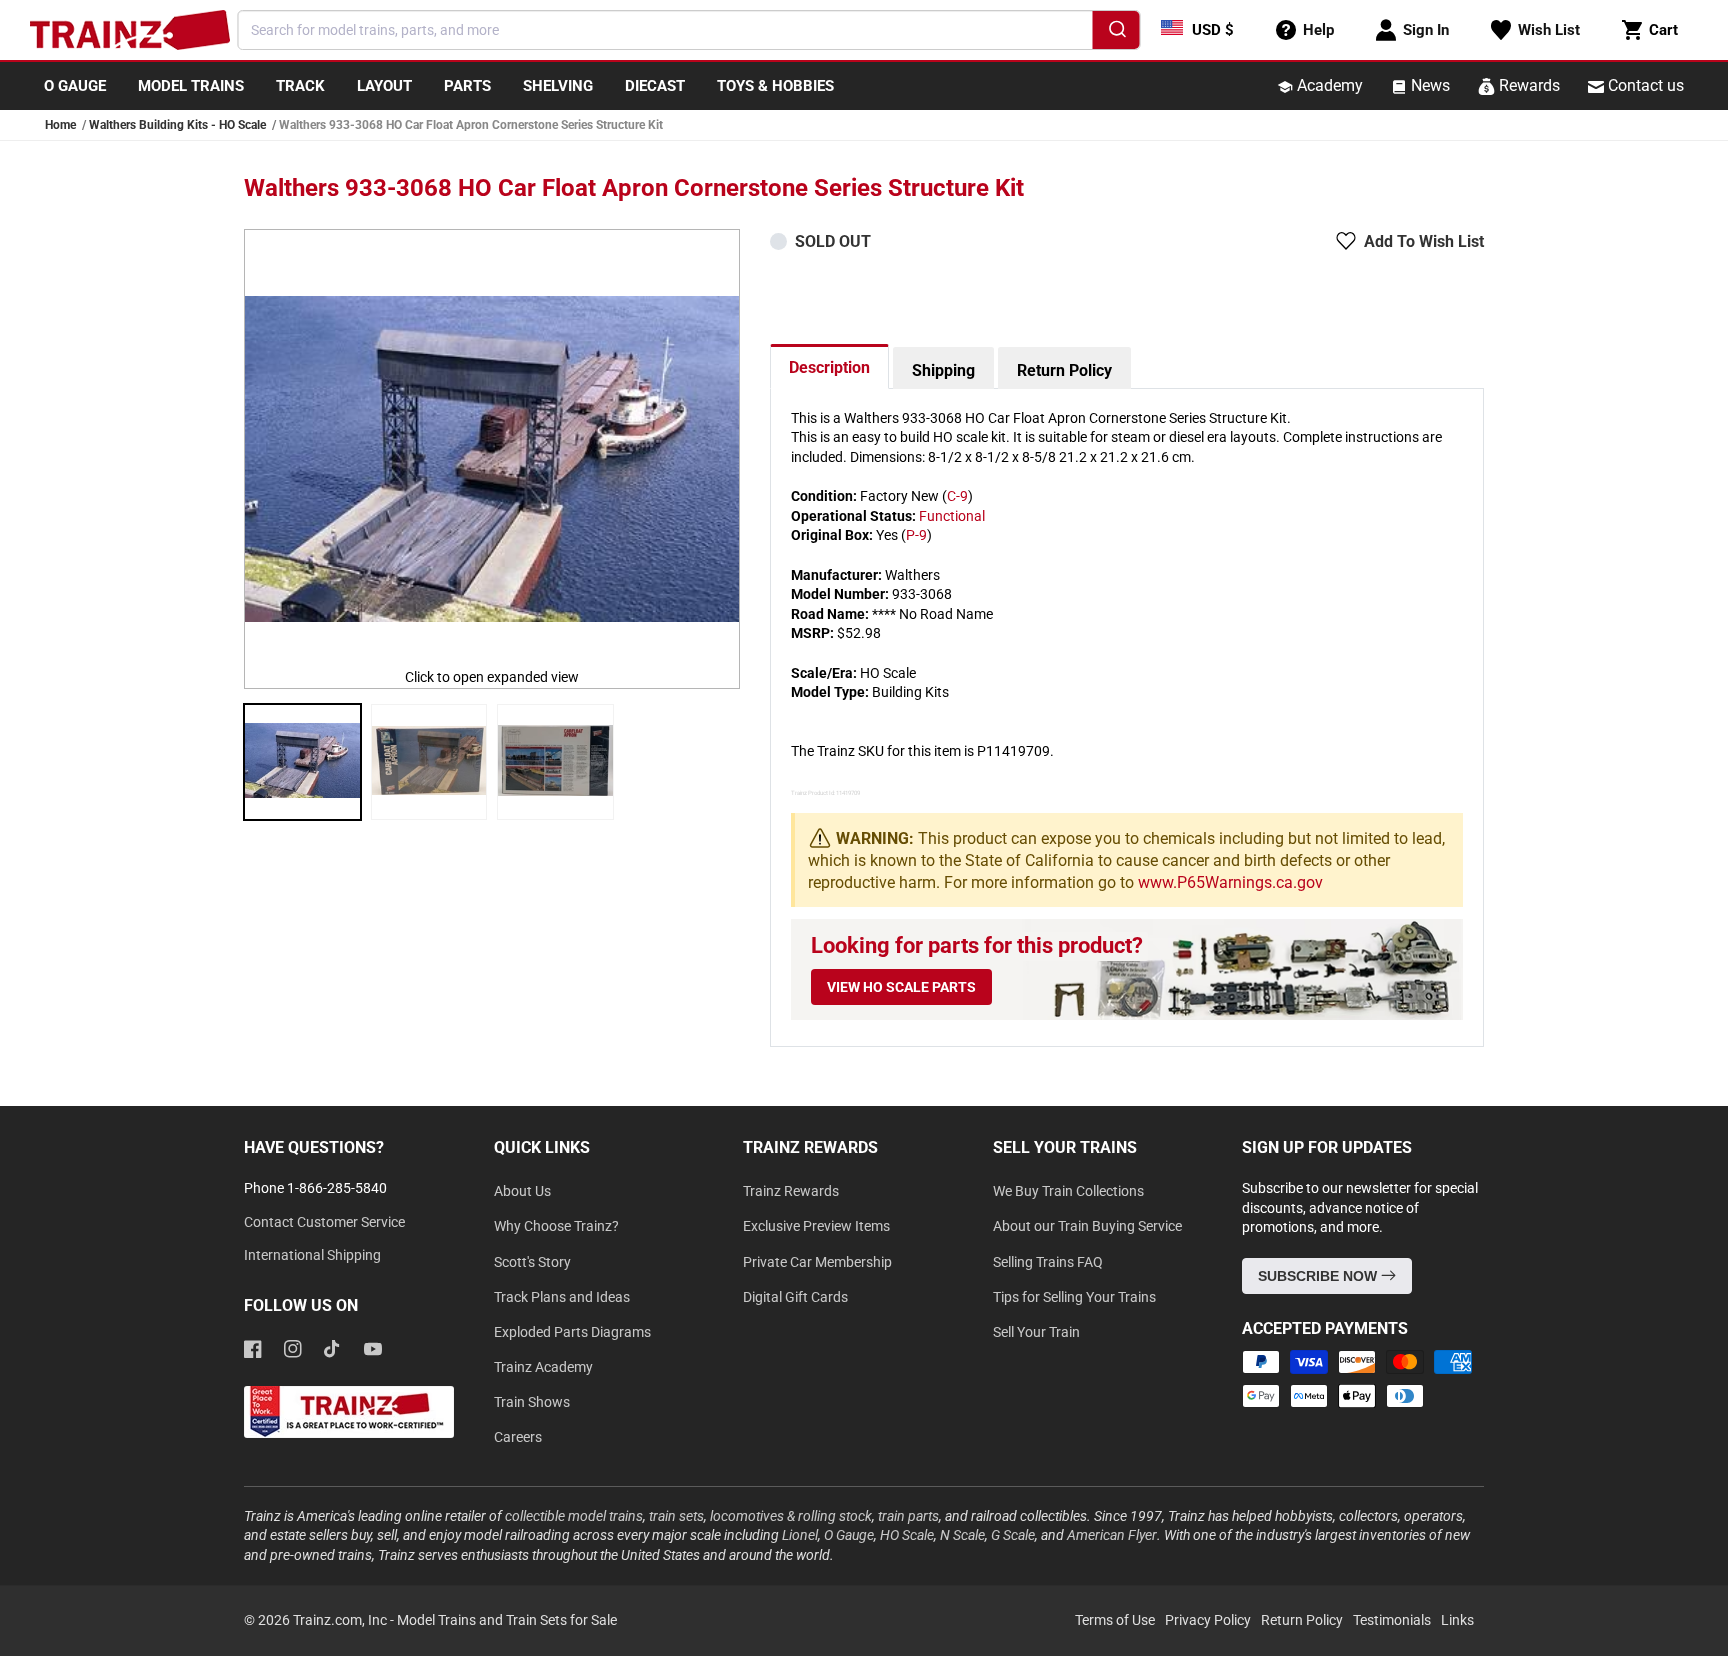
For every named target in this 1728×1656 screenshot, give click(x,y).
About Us (522, 1191)
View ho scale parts (901, 987)
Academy (1328, 85)
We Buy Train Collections (1068, 1191)
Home (60, 125)
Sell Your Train (1036, 1332)
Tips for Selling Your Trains (1074, 1297)
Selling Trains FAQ (1048, 1262)
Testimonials (1392, 1620)
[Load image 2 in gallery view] (429, 762)
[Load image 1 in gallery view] (302, 762)
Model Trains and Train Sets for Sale (507, 1620)
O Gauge (849, 1535)
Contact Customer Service (324, 1222)
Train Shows (532, 1402)
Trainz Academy (543, 1367)
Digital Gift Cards (795, 1297)
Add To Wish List (1424, 241)
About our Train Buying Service (1087, 1226)
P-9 (916, 535)
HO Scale (907, 1535)
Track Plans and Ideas (562, 1297)
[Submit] (1116, 33)
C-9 (957, 496)
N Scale (962, 1535)
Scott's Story (532, 1262)
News (1428, 85)
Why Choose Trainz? (556, 1226)
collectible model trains (574, 1516)
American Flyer (1112, 1535)
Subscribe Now (1319, 1276)
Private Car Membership (817, 1262)
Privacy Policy (1208, 1620)
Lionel (800, 1535)
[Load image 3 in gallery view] (555, 762)
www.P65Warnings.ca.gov (1230, 882)
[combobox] (689, 30)
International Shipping (312, 1255)
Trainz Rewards (791, 1191)
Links (1457, 1620)
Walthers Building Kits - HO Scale (177, 125)
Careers (518, 1437)
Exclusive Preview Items (816, 1226)
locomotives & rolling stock (791, 1516)
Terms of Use (1115, 1620)
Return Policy (1064, 370)
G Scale (1013, 1535)
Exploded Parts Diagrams (572, 1332)
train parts (908, 1516)
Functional (952, 516)
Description (829, 367)
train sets (676, 1516)
